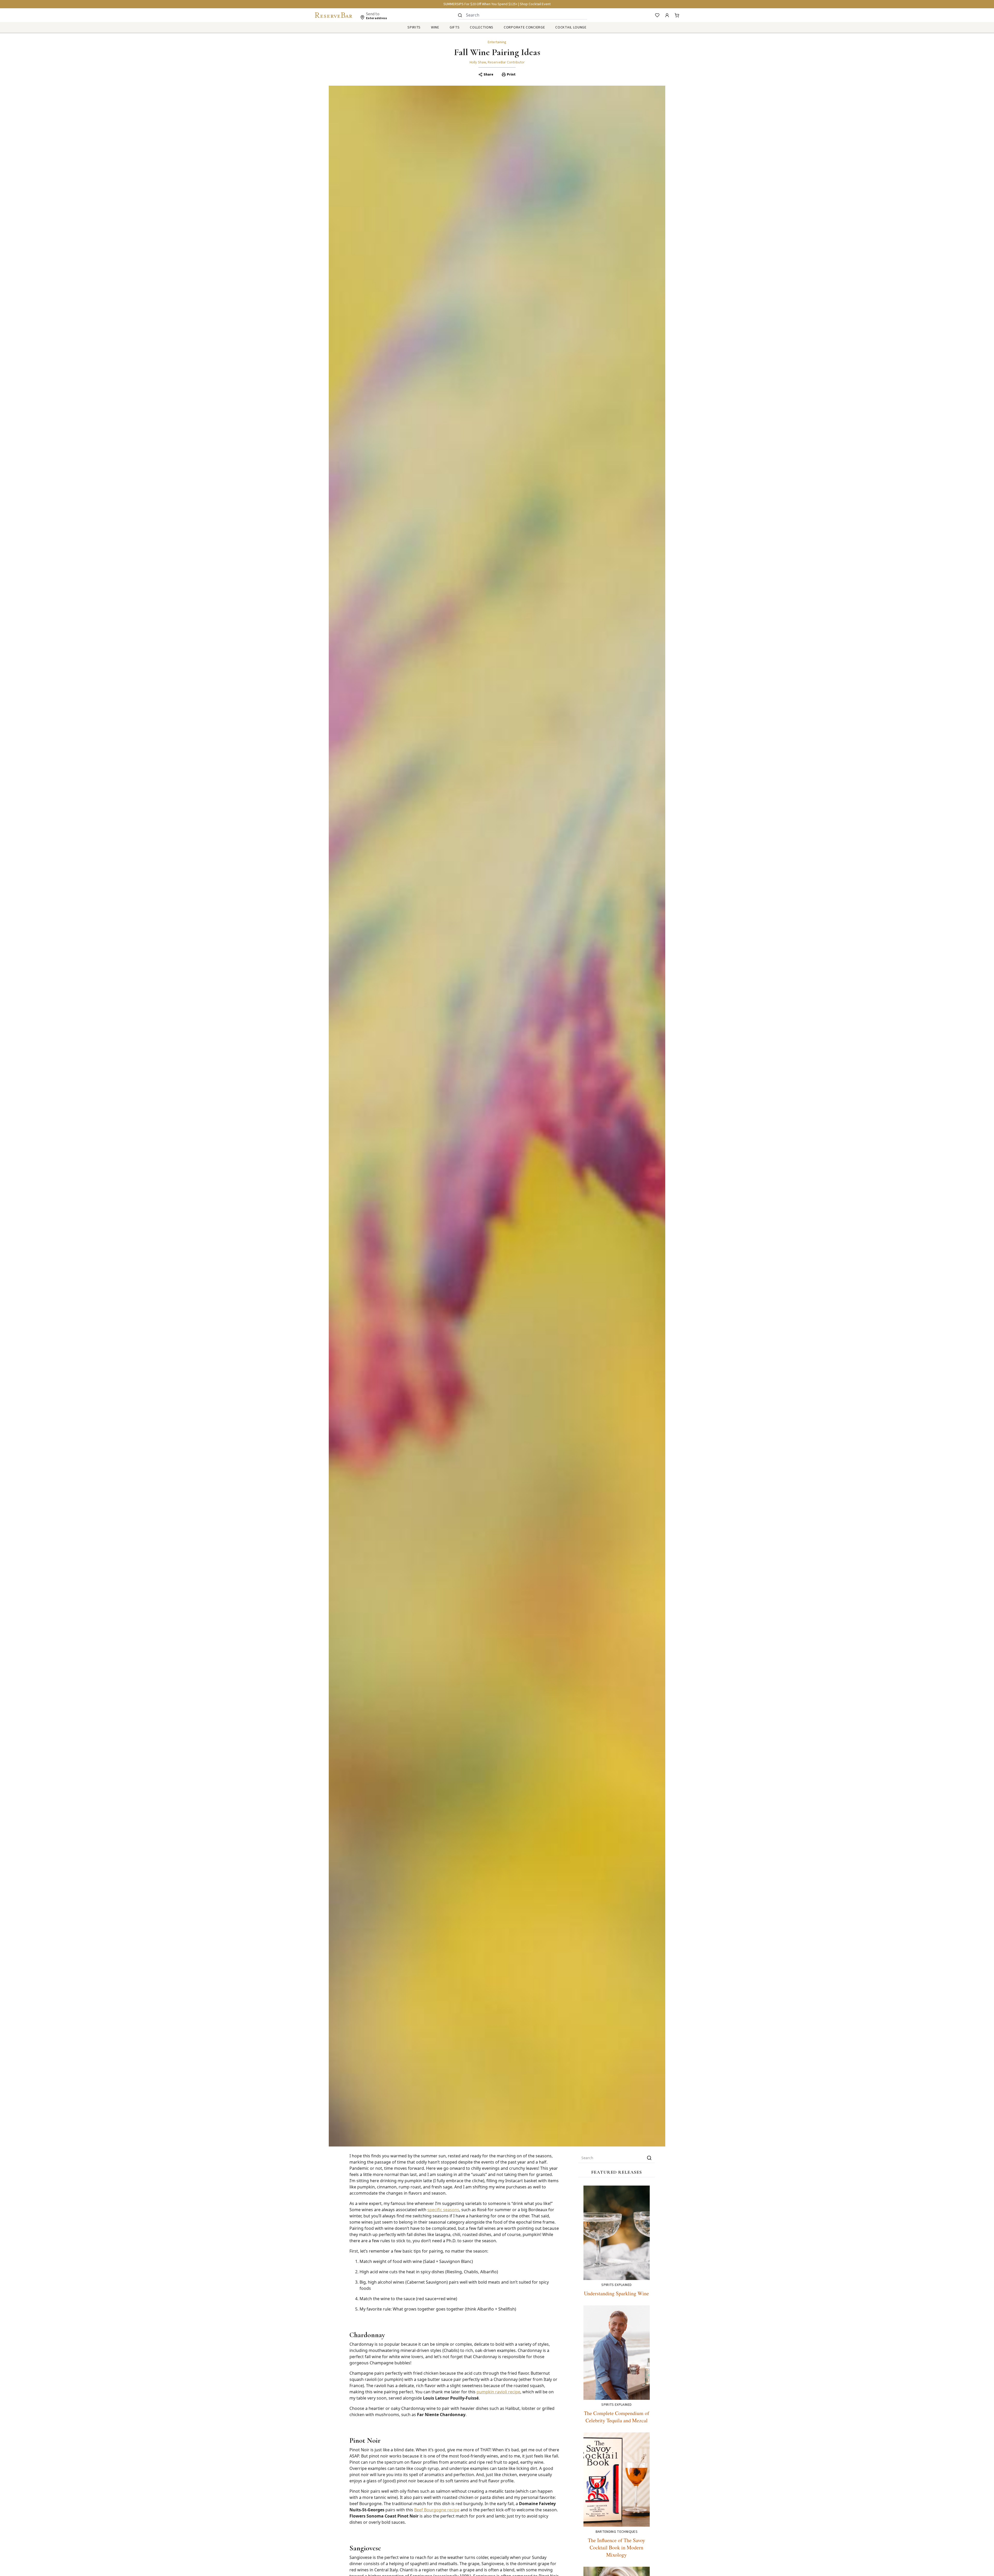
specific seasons (443, 2210)
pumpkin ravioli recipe (498, 2392)
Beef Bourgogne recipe (437, 2510)
